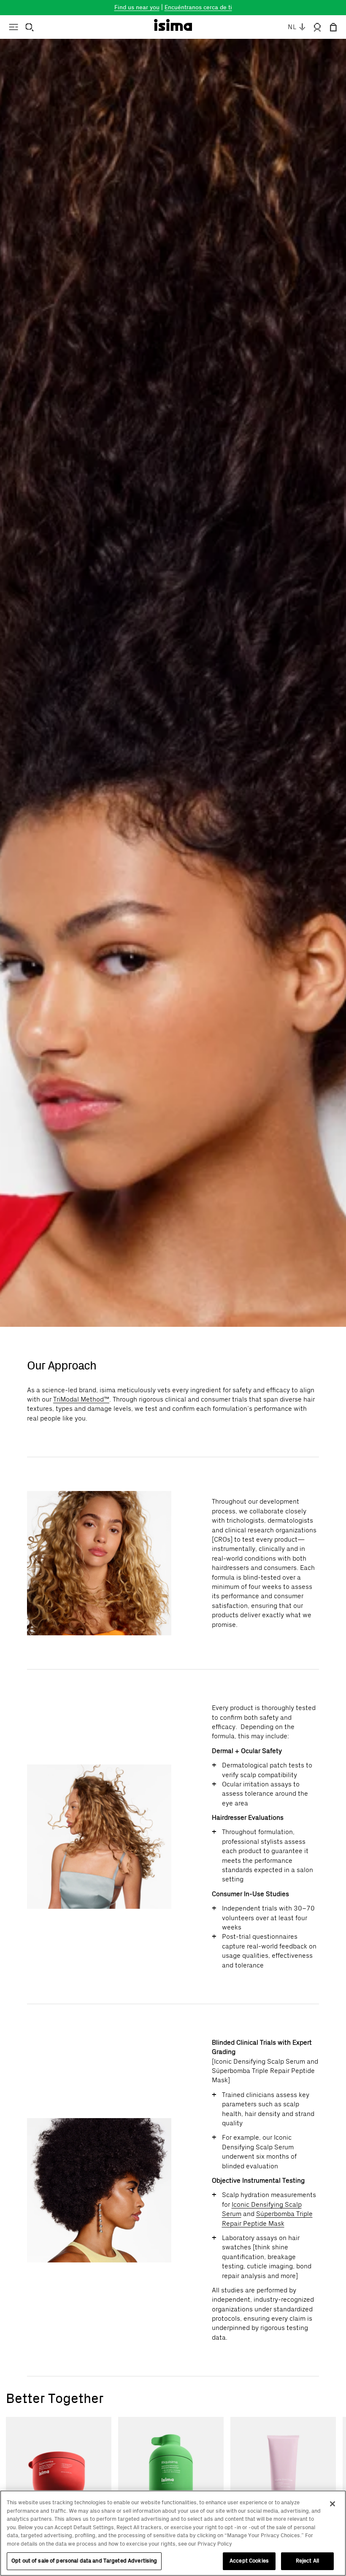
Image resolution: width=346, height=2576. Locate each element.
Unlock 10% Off (258, 1331)
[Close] (332, 2504)
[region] (173, 2533)
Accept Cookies (249, 2561)
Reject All (307, 2561)
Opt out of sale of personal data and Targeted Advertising (84, 2561)
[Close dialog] (333, 1214)
